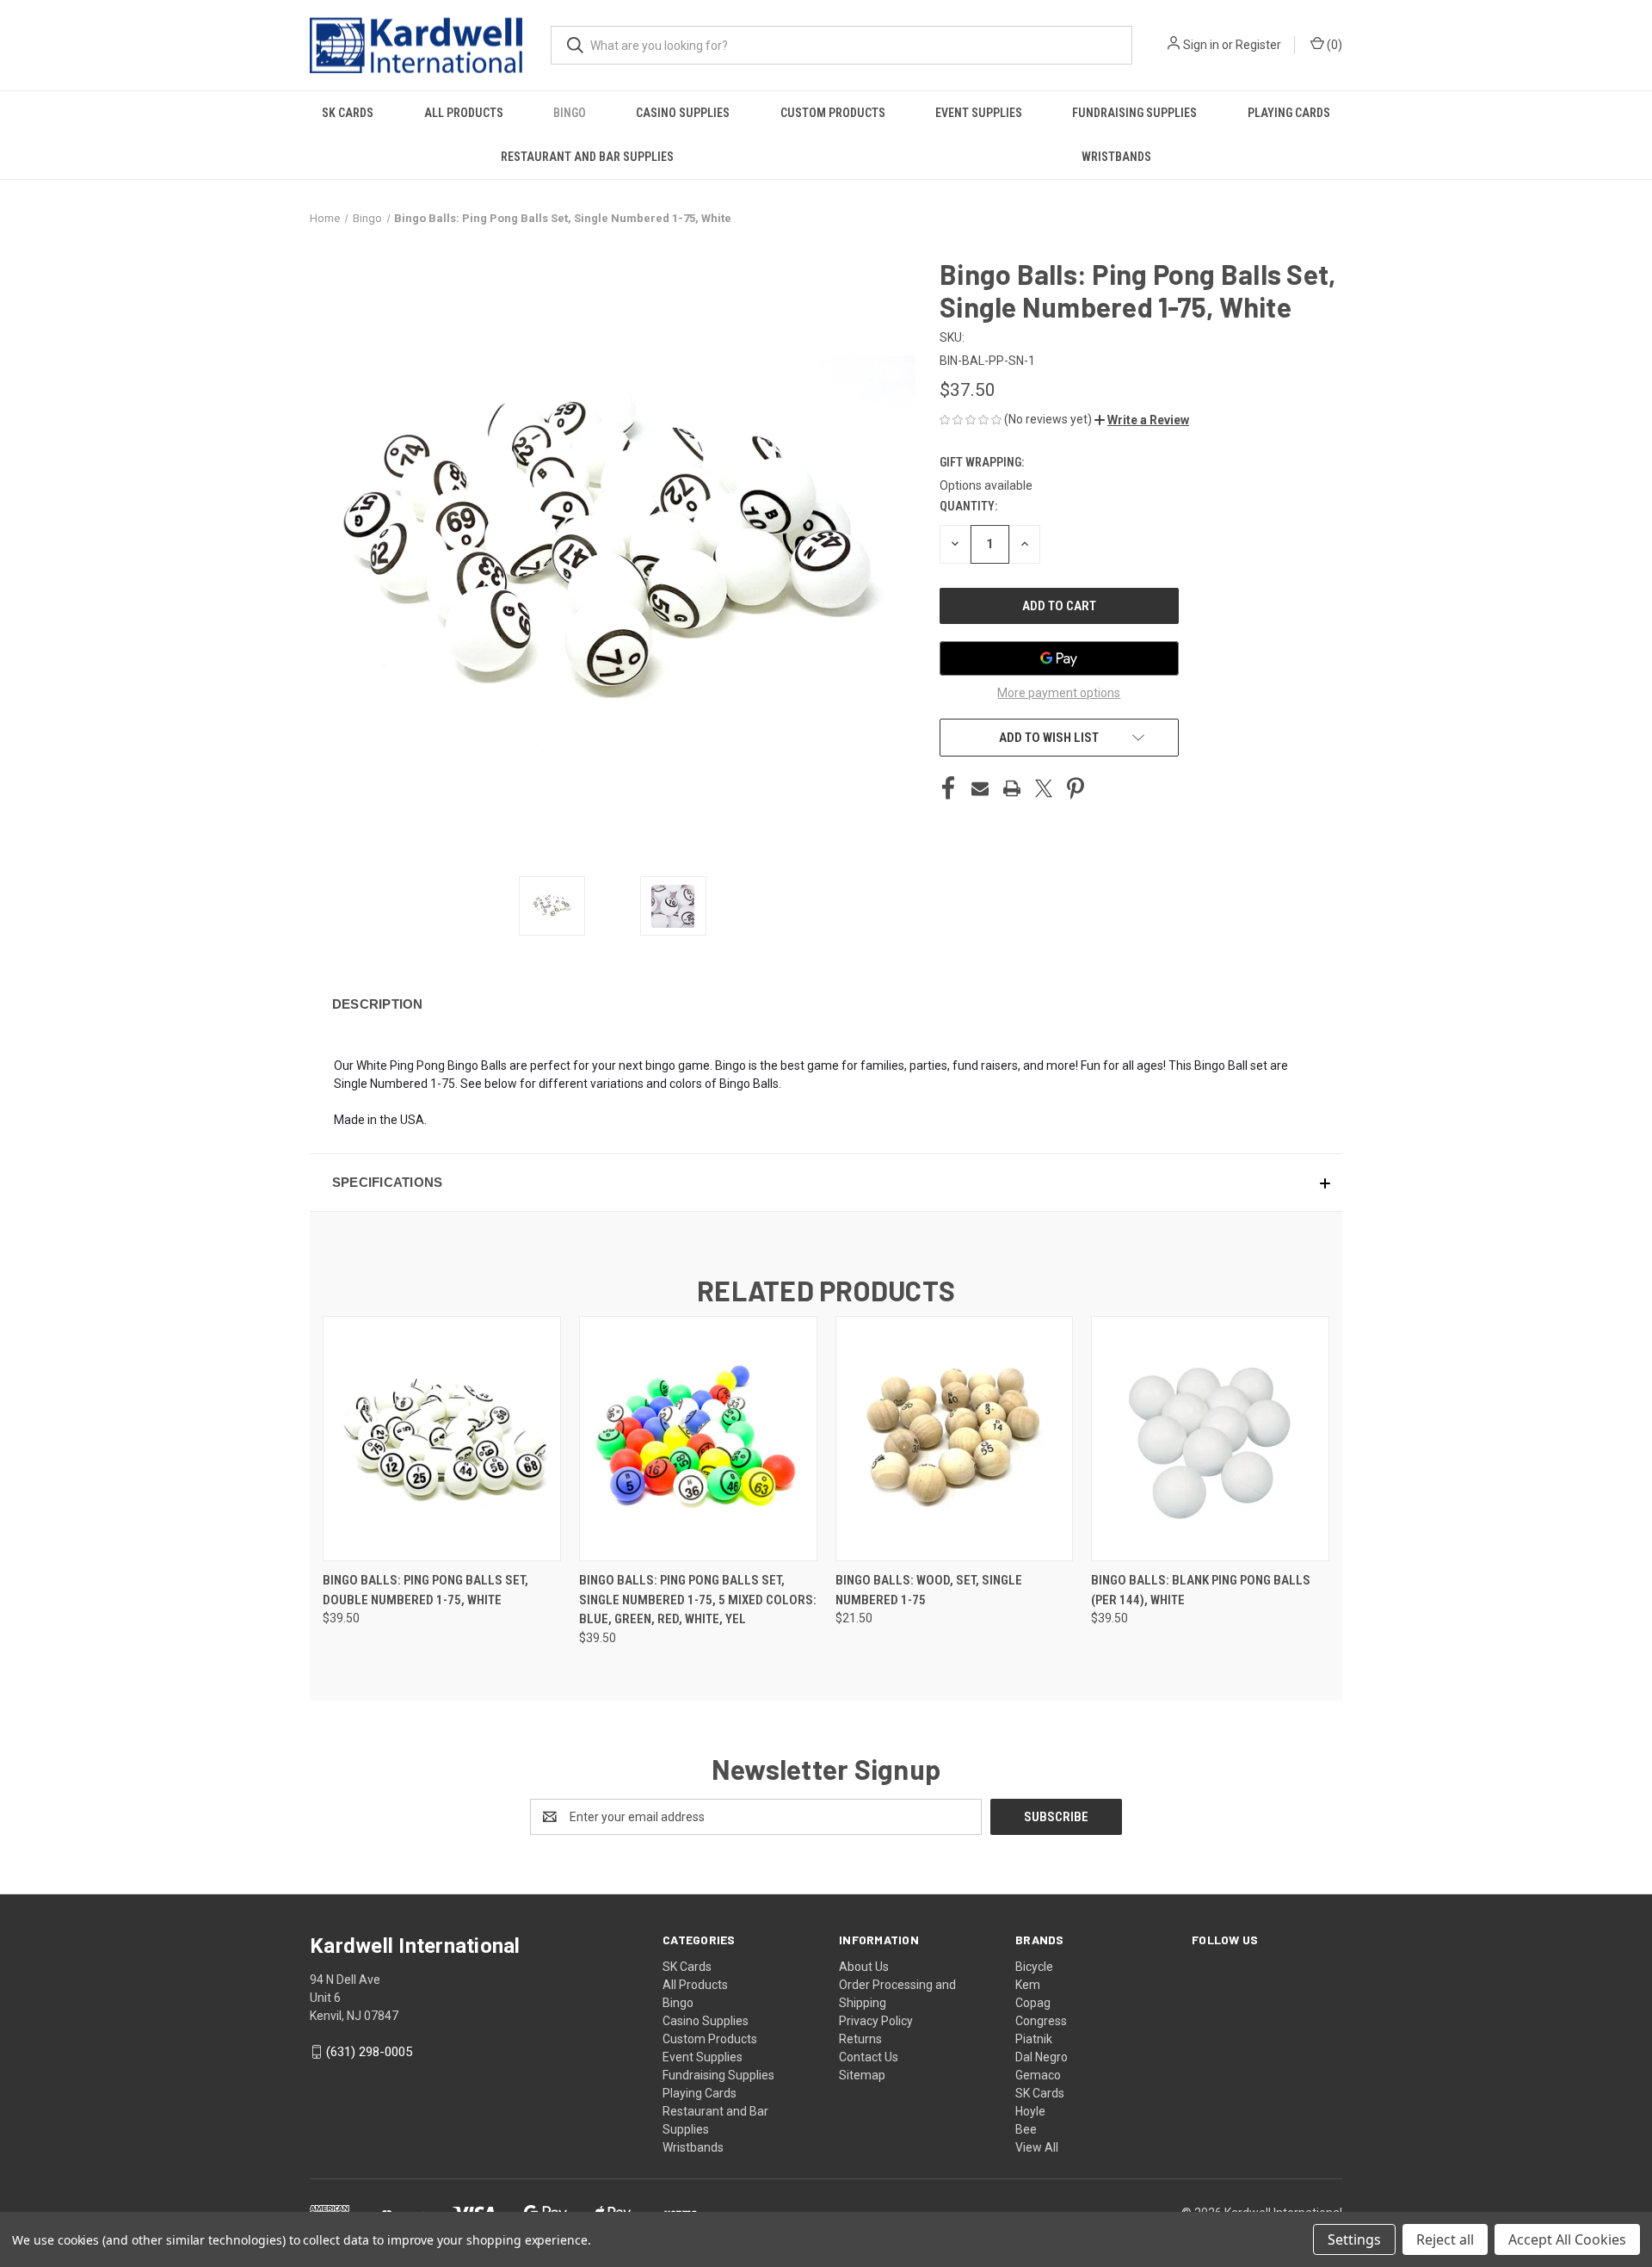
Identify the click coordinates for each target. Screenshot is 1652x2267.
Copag (1033, 2003)
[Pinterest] (1076, 788)
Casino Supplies (683, 113)
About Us (864, 1967)
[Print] (1012, 788)
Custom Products (833, 113)
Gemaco (1038, 2075)
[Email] (980, 788)
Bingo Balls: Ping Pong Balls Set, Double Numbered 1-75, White (425, 1590)
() (1333, 45)
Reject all (1445, 2239)
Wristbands (1116, 157)
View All (1037, 2147)
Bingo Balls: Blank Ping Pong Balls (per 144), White (1201, 1590)
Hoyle (1030, 2111)
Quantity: (968, 506)
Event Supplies (979, 113)
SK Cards (348, 113)
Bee (1026, 2129)
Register (1258, 45)
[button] (1142, 420)
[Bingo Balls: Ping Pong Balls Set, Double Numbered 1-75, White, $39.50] (442, 1439)
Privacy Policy (876, 2021)
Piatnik (1034, 2039)
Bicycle (1034, 1967)
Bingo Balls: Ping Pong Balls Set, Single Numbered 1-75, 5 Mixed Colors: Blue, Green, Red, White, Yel (698, 1600)
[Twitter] (1044, 788)
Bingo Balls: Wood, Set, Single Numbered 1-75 (929, 1590)
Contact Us (869, 2057)
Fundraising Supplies (1134, 113)
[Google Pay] (1059, 658)
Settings (1354, 2239)
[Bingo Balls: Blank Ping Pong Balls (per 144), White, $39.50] (1210, 1439)
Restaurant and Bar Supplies (587, 157)
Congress (1041, 2021)
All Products (464, 113)
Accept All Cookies (1567, 2239)
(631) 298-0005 (369, 2052)
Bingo (570, 113)
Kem (1028, 1985)
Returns (860, 2039)
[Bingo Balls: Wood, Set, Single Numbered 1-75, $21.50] (955, 1439)
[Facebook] (948, 788)
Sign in (1201, 45)
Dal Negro (1042, 2057)
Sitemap (862, 2075)
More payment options (1059, 693)
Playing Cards (1289, 113)
